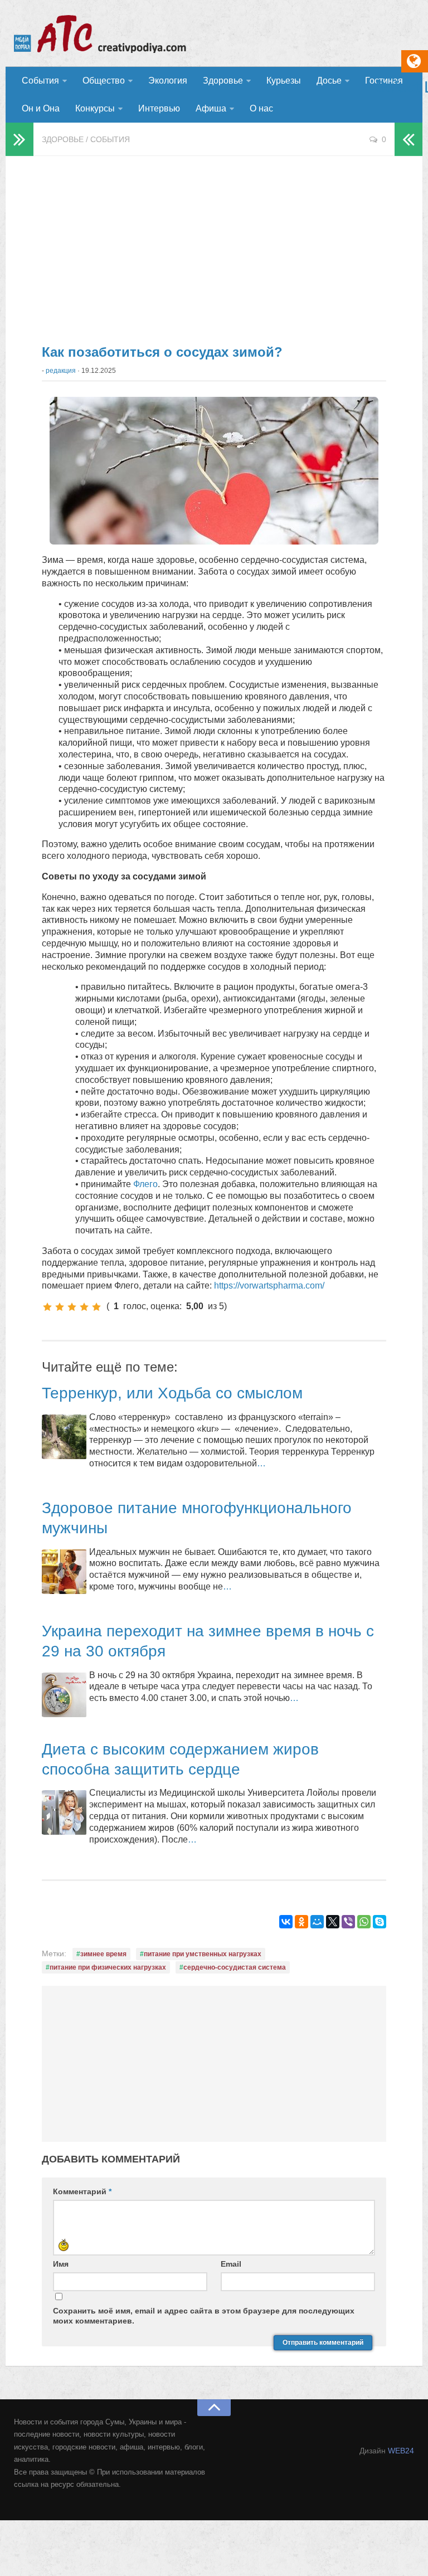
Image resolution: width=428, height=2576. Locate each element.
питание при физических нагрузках (108, 1967)
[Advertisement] (214, 245)
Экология (168, 81)
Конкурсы (95, 108)
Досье (329, 81)
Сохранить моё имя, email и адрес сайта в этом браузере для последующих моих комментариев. (204, 2316)
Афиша (211, 108)
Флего (145, 1184)
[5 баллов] (96, 1307)
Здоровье (223, 81)
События (40, 81)
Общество (104, 81)
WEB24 (401, 2451)
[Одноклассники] (301, 1922)
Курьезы (284, 81)
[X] (333, 1922)
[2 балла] (60, 1307)
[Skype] (380, 1922)
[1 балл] (47, 1307)
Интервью (159, 108)
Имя (61, 2264)
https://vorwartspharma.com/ (269, 1285)
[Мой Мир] (317, 1922)
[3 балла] (72, 1307)
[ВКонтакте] (286, 1922)
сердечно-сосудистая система (235, 1967)
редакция (61, 371)
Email (231, 2264)
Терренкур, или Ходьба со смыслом (172, 1393)
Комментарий (82, 2191)
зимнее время (103, 1954)
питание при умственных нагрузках (203, 1954)
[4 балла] (84, 1307)
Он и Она (41, 108)
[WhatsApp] (364, 1922)
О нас (261, 108)
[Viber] (348, 1922)
